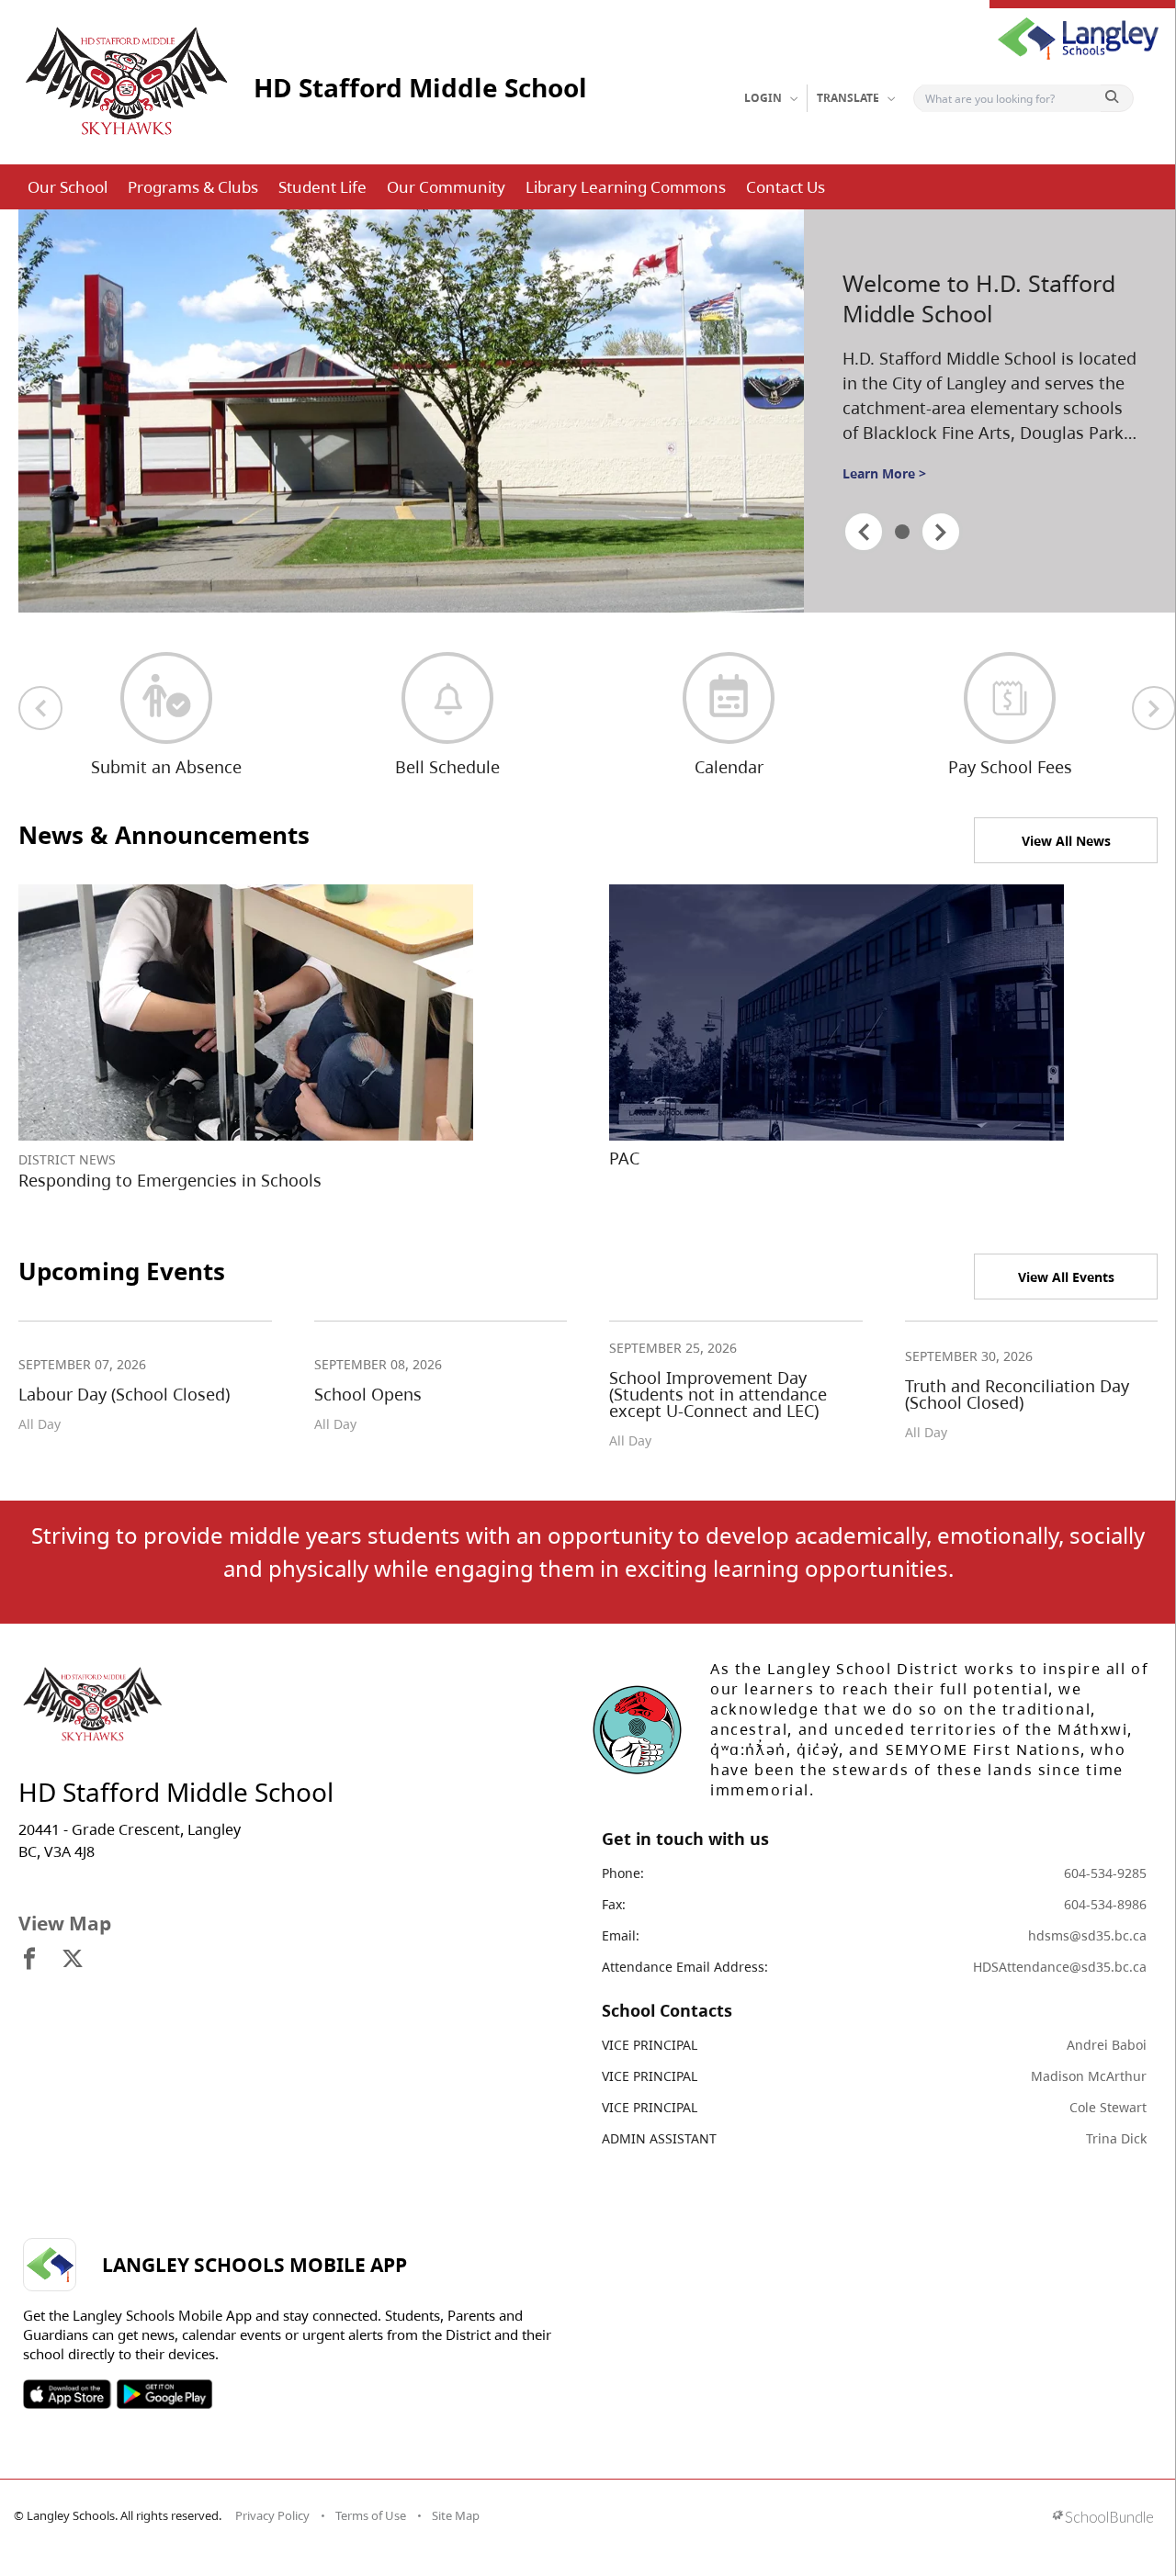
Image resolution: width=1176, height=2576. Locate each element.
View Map (65, 1923)
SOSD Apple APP (67, 2394)
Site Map (456, 2515)
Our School (68, 187)
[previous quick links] (40, 708)
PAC (624, 1158)
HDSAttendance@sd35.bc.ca (1060, 1967)
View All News (1066, 841)
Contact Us (786, 187)
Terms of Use (371, 2515)
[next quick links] (1154, 708)
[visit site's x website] (73, 1960)
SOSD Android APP (164, 2394)
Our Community (446, 187)
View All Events (1066, 1277)
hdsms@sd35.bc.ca (1087, 1935)
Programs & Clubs (193, 187)
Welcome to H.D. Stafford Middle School (979, 298)
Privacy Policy (272, 2515)
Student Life (322, 187)
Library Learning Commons (626, 187)
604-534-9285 (1105, 1873)
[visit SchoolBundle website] (1103, 2519)
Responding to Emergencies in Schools (170, 1180)
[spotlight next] (941, 532)
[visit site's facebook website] (29, 1960)
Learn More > (884, 473)
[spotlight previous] (864, 532)
